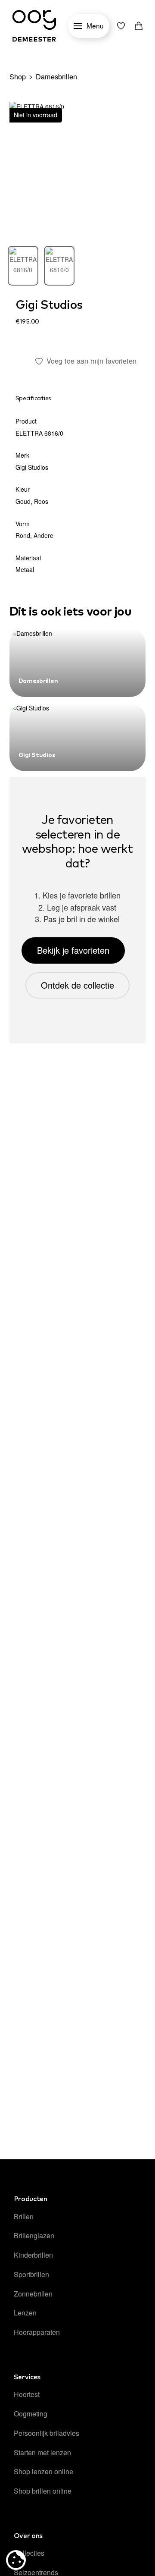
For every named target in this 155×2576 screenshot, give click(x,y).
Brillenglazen (34, 2235)
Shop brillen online (43, 2491)
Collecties (29, 2553)
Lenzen (25, 2313)
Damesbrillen (56, 76)
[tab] (23, 266)
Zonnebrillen (33, 2294)
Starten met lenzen (42, 2452)
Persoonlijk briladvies (46, 2433)
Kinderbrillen (33, 2255)
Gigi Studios (49, 305)
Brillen (24, 2216)
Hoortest (27, 2394)
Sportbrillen (31, 2274)
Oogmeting (31, 2414)
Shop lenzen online (43, 2471)
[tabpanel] (78, 170)
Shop (18, 76)
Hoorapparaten (37, 2332)
